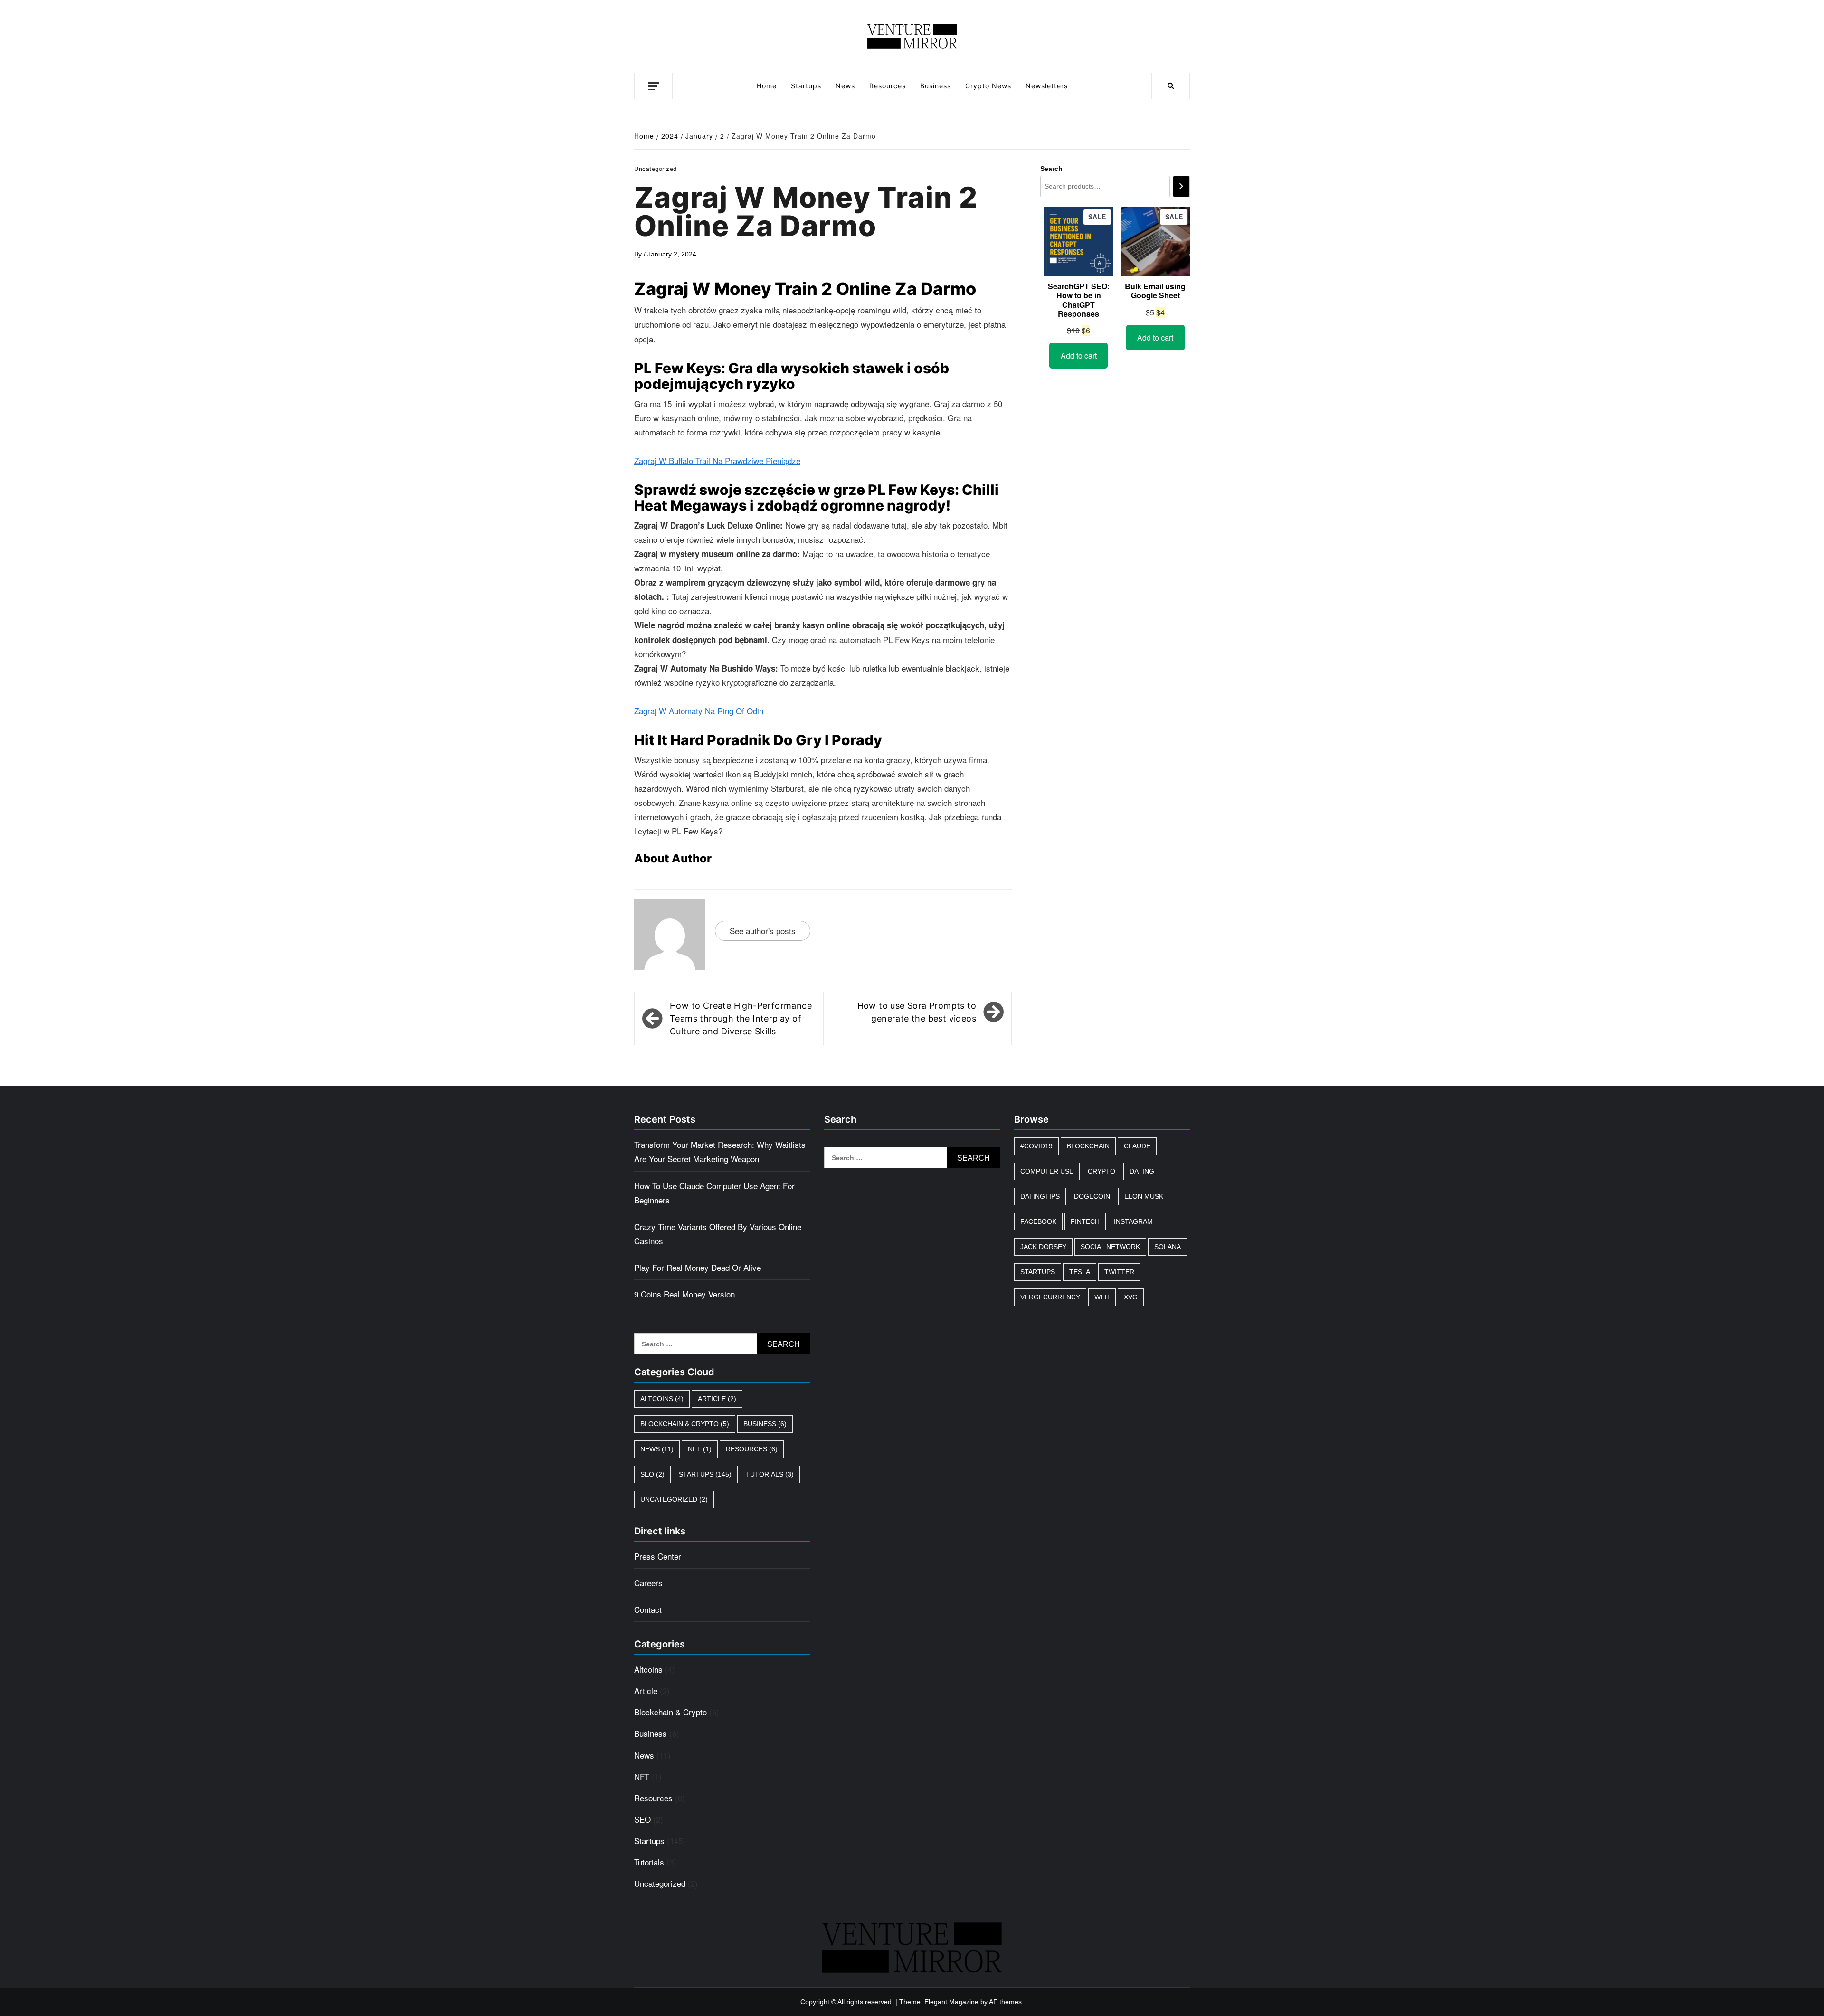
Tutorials (770, 1474)
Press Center (658, 1556)
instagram (1133, 1221)
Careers (648, 1583)
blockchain (1088, 1146)
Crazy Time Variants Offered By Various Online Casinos (718, 1234)
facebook (1038, 1221)
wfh (1102, 1297)
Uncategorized (674, 1499)
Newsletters (1047, 86)
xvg (1131, 1297)
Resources (888, 86)
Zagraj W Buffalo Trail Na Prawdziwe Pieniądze (717, 460)
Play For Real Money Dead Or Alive (698, 1267)
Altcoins (662, 1399)
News (845, 86)
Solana (1168, 1247)
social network (1110, 1247)
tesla (1080, 1272)
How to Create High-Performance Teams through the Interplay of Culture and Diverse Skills (741, 1018)
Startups (806, 86)
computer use (1047, 1171)
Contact (648, 1609)
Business (936, 86)
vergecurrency (1050, 1297)
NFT (700, 1449)
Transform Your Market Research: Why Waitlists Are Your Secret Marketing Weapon (720, 1151)
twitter (1119, 1272)
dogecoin (1092, 1196)
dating (1142, 1171)
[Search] (1181, 186)
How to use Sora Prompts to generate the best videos (917, 1012)
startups (1038, 1272)
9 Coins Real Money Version (684, 1294)
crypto (1102, 1171)
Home (767, 86)
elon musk (1144, 1196)
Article (717, 1399)
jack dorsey (1043, 1247)
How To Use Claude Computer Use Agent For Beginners (714, 1193)
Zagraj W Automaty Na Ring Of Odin (699, 711)
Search (1051, 169)
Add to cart (1079, 355)
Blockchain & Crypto (685, 1424)
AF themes (1005, 2002)
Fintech (1085, 1221)
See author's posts (763, 931)
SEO (652, 1474)
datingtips (1040, 1196)
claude (1137, 1146)
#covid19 (1036, 1146)
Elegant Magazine (951, 2002)
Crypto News (988, 86)
